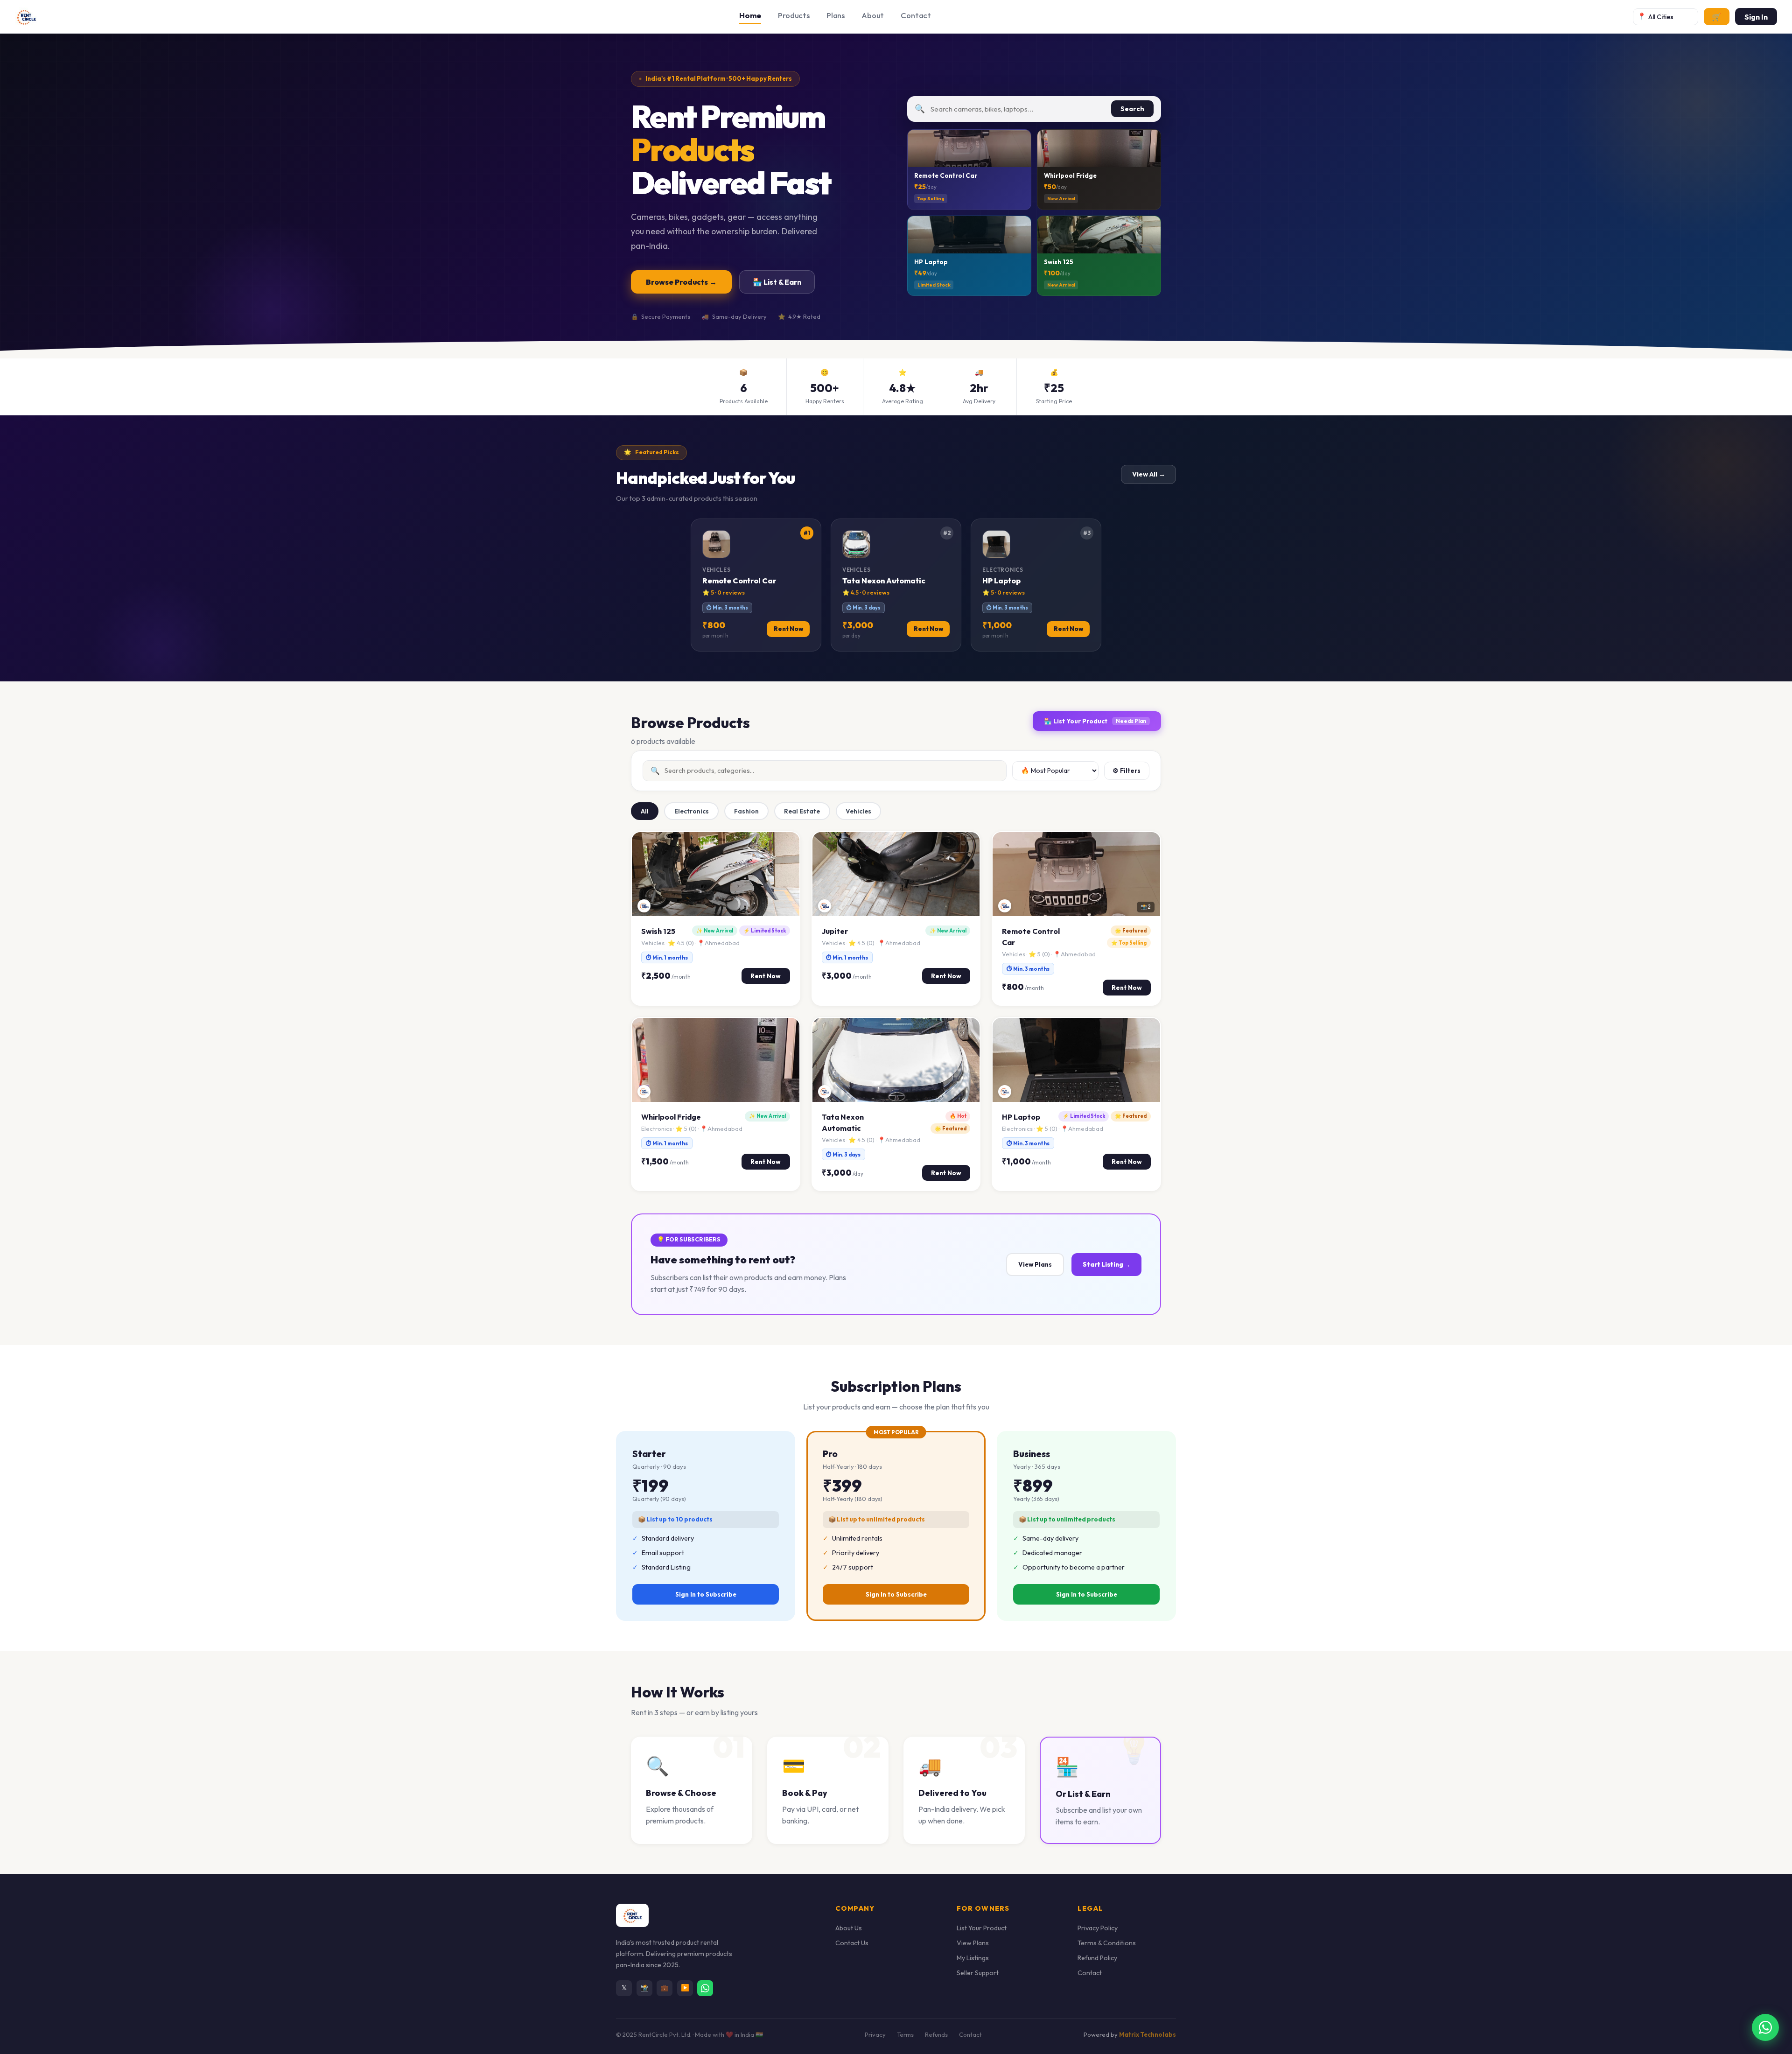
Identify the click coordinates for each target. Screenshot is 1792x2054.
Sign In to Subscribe (706, 1594)
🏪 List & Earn (777, 282)
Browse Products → (681, 282)
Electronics (692, 811)
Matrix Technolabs (1148, 2034)
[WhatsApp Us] (705, 1988)
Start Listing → (1106, 1264)
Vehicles (858, 811)
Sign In (1756, 17)
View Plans (1035, 1264)
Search (1132, 109)
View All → (1149, 474)
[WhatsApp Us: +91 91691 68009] (1765, 2027)
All (645, 811)
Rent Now (766, 976)
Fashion (746, 811)
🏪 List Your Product (1095, 721)
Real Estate (802, 811)
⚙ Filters (1127, 771)
